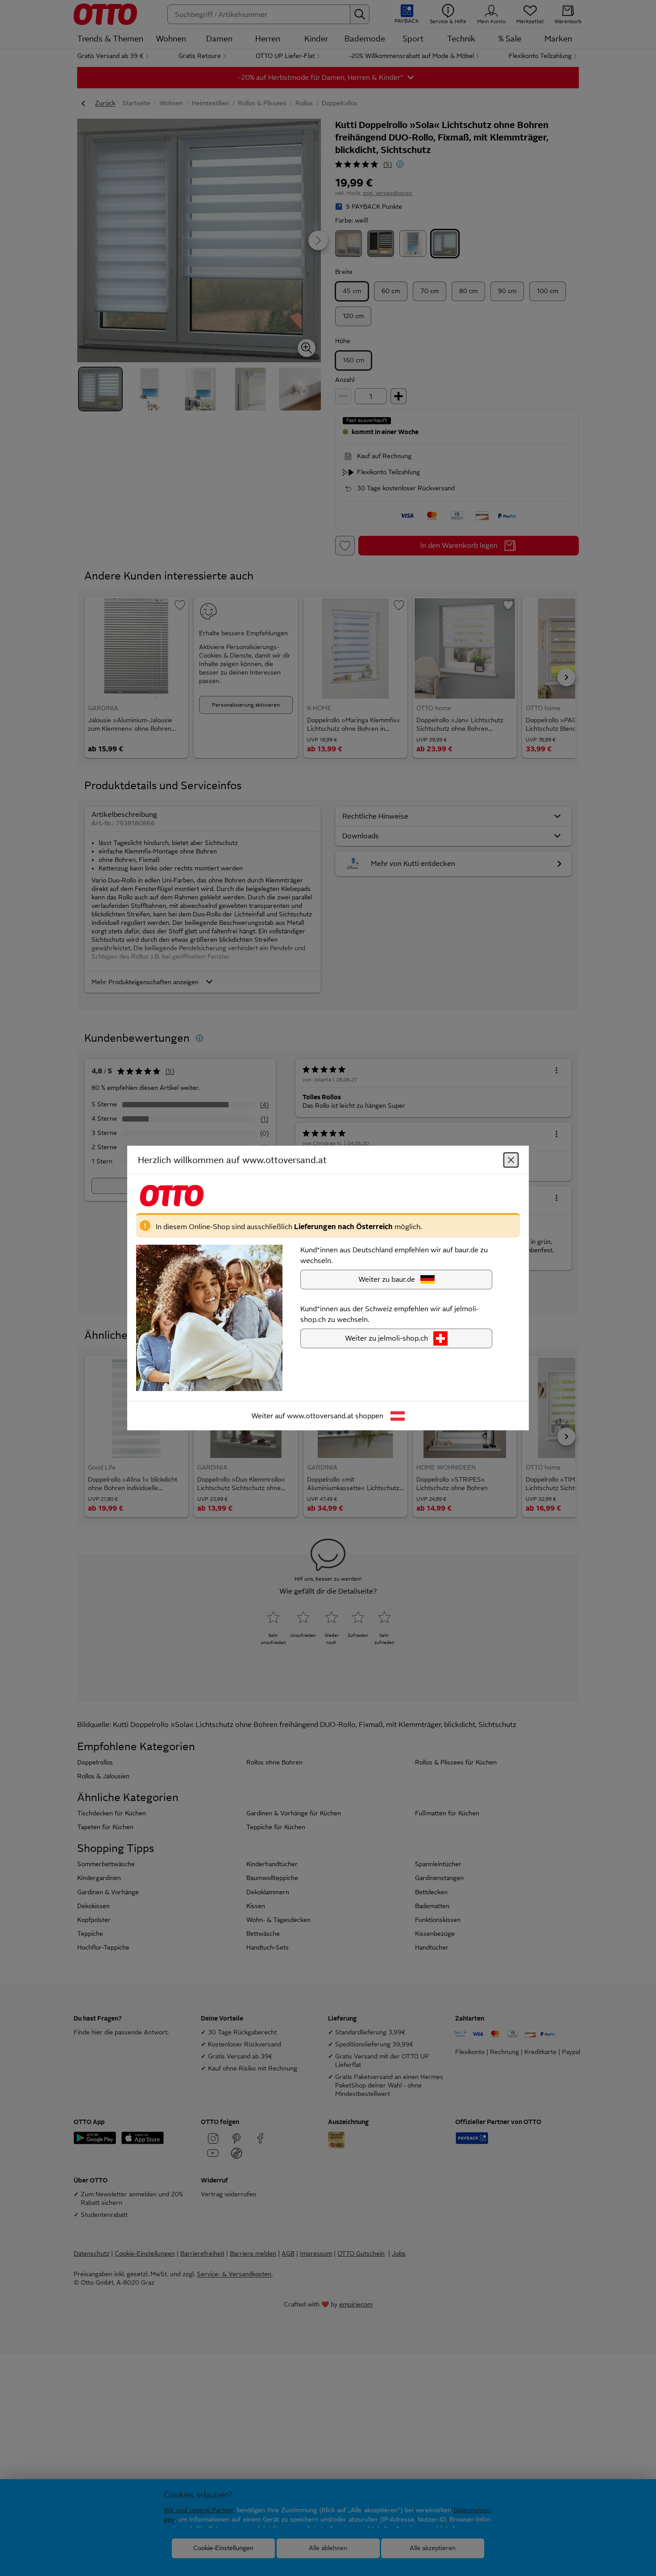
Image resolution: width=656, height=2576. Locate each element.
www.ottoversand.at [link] (320, 1416)
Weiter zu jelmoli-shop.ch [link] (386, 1338)
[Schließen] (511, 1160)
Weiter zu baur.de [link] (387, 1279)
